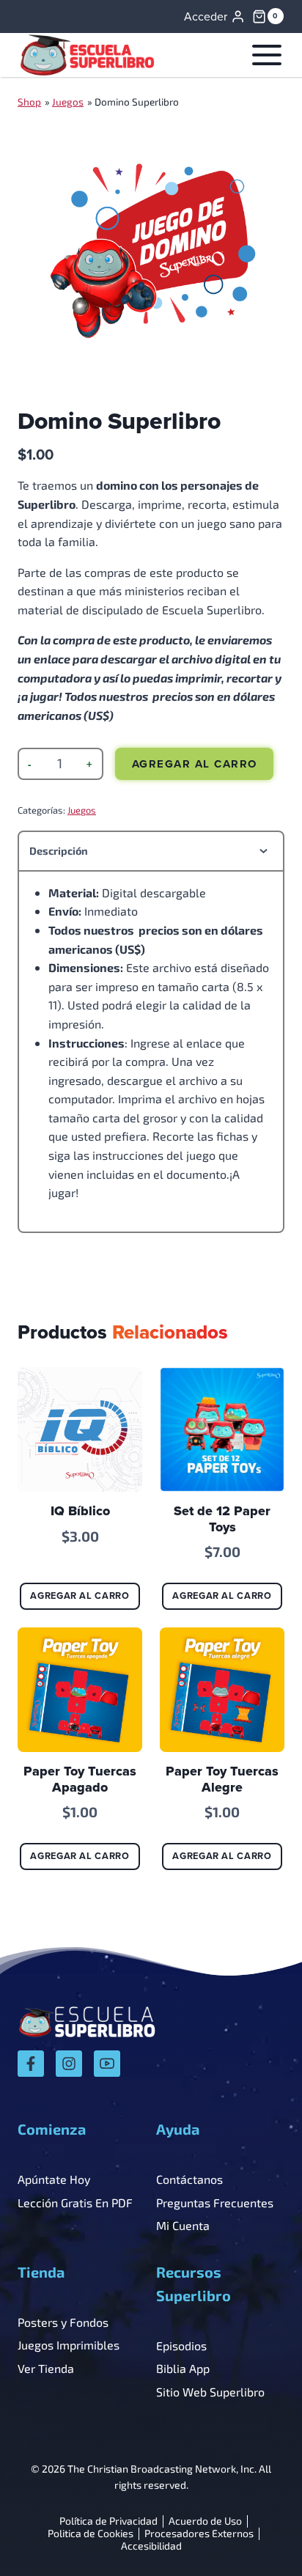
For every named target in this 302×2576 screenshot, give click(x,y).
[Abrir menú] (264, 55)
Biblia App (183, 2368)
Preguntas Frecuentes (215, 2203)
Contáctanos (189, 2179)
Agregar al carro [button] (80, 1596)
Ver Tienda (46, 2368)
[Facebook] (31, 2064)
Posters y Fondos (63, 2322)
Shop (29, 102)
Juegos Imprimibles (69, 2345)
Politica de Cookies (91, 2534)
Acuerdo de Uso (205, 2521)
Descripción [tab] (59, 851)
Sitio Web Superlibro (210, 2392)
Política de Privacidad (108, 2521)
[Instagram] (69, 2064)
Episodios (181, 2345)
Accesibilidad (151, 2546)
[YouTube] (107, 2064)
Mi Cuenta (183, 2225)
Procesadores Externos (199, 2534)
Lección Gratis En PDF (75, 2203)
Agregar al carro (195, 764)
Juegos (68, 102)
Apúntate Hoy (54, 2179)
